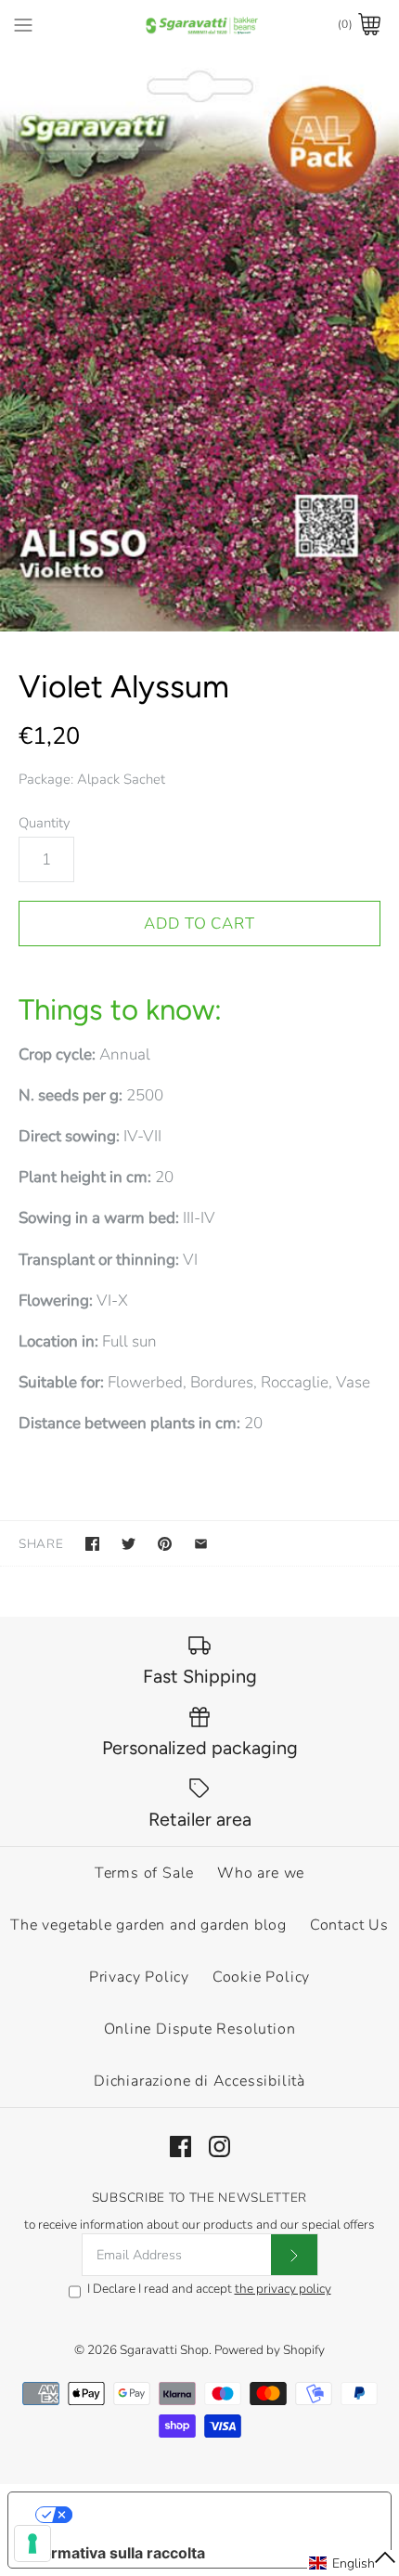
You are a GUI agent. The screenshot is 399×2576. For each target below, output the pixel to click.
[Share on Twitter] (129, 1544)
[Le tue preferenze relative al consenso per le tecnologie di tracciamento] (32, 2543)
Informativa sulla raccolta (114, 2553)
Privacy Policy (139, 1977)
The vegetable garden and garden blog (148, 1925)
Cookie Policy (261, 1977)
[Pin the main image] (165, 1544)
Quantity (45, 823)
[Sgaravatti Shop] (200, 25)
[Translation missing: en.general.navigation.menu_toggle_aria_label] (23, 24)
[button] (353, 2563)
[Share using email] (201, 1544)
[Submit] (294, 2255)
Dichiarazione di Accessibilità (199, 2081)
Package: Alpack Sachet (92, 779)
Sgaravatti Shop (164, 2350)
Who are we (261, 1873)
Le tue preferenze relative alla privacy (219, 2515)
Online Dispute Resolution (200, 2029)
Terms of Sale (144, 1873)
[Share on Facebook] (92, 1544)
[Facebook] (180, 2147)
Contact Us (349, 1925)
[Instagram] (219, 2147)
